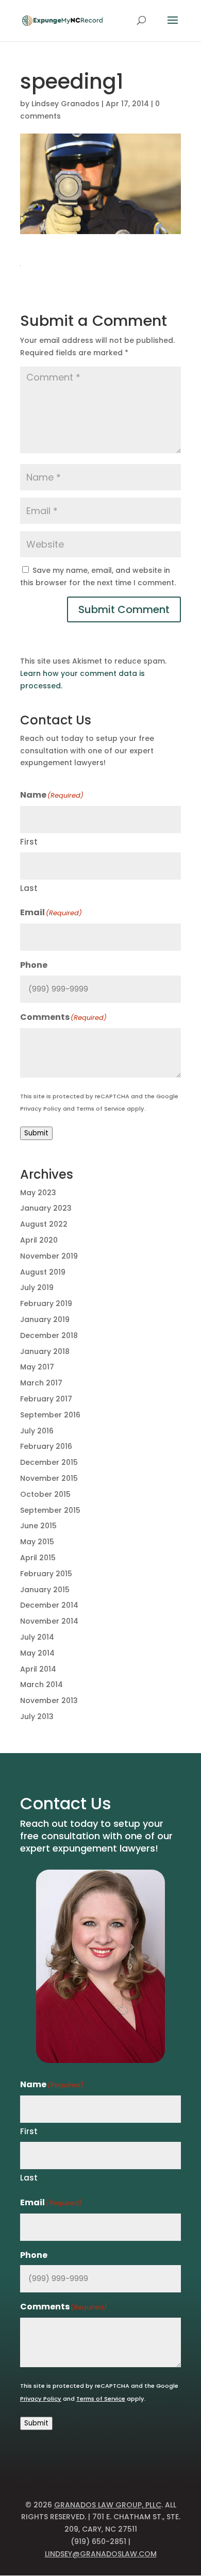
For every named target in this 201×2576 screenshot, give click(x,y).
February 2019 (46, 1303)
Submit (36, 1133)
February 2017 (46, 1399)
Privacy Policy (41, 1109)
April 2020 (39, 1240)
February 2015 (46, 1574)
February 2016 (46, 1446)
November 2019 (49, 1256)
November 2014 (49, 1621)
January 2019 (45, 1319)
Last (29, 888)
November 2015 (49, 1478)
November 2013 (49, 1700)
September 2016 (50, 1415)
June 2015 (38, 1526)
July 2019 (37, 1287)
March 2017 (41, 1383)
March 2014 (41, 1685)
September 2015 (50, 1510)
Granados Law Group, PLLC (108, 2505)
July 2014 (37, 1637)
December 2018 (49, 1335)
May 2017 (37, 1367)
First (29, 842)
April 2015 (38, 1558)
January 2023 (46, 1208)
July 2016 (37, 1431)
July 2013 (37, 1716)
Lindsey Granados (65, 104)
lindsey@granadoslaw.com (101, 2554)
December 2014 (49, 1605)
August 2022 (44, 1224)
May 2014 (37, 1653)
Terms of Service (101, 1109)
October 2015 (45, 1494)
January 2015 (45, 1590)
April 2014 (38, 1669)
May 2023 (38, 1193)
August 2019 (43, 1272)
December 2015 (49, 1462)
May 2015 (37, 1542)
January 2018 (45, 1351)
